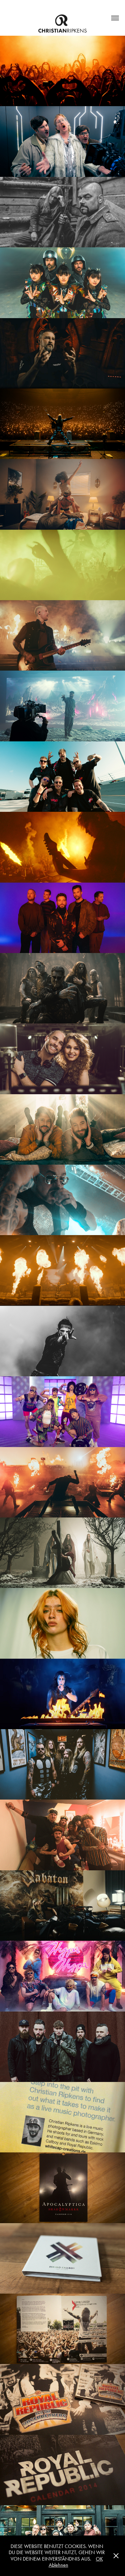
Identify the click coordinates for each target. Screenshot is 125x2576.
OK (99, 2559)
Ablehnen (58, 2565)
